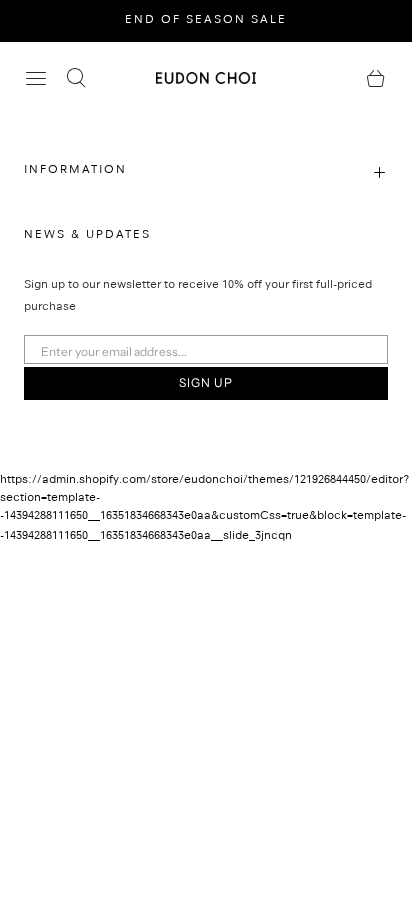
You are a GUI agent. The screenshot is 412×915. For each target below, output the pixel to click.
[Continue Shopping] (376, 78)
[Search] (76, 78)
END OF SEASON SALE (206, 21)
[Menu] (36, 78)
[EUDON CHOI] (206, 77)
